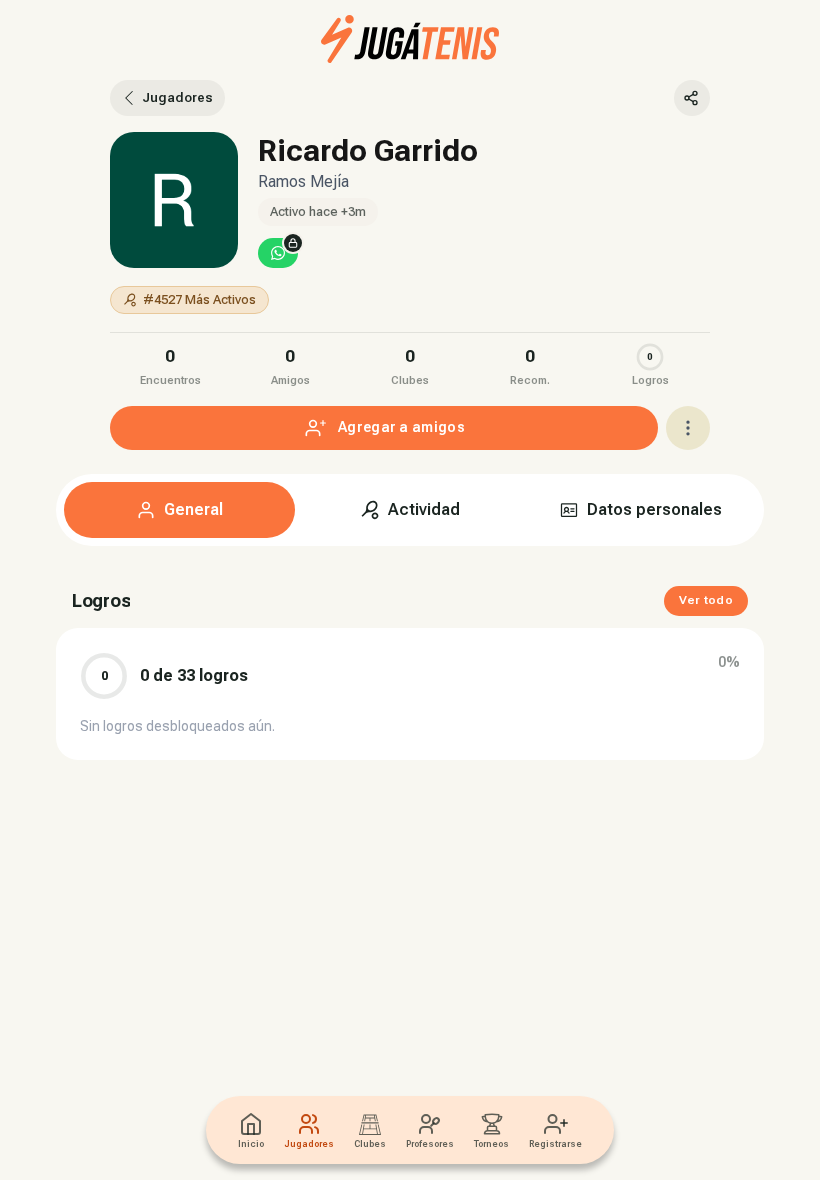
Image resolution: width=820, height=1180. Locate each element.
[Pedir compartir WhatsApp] (278, 253)
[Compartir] (692, 98)
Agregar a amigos (401, 427)
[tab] (179, 510)
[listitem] (170, 364)
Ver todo (706, 600)
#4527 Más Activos (199, 299)
